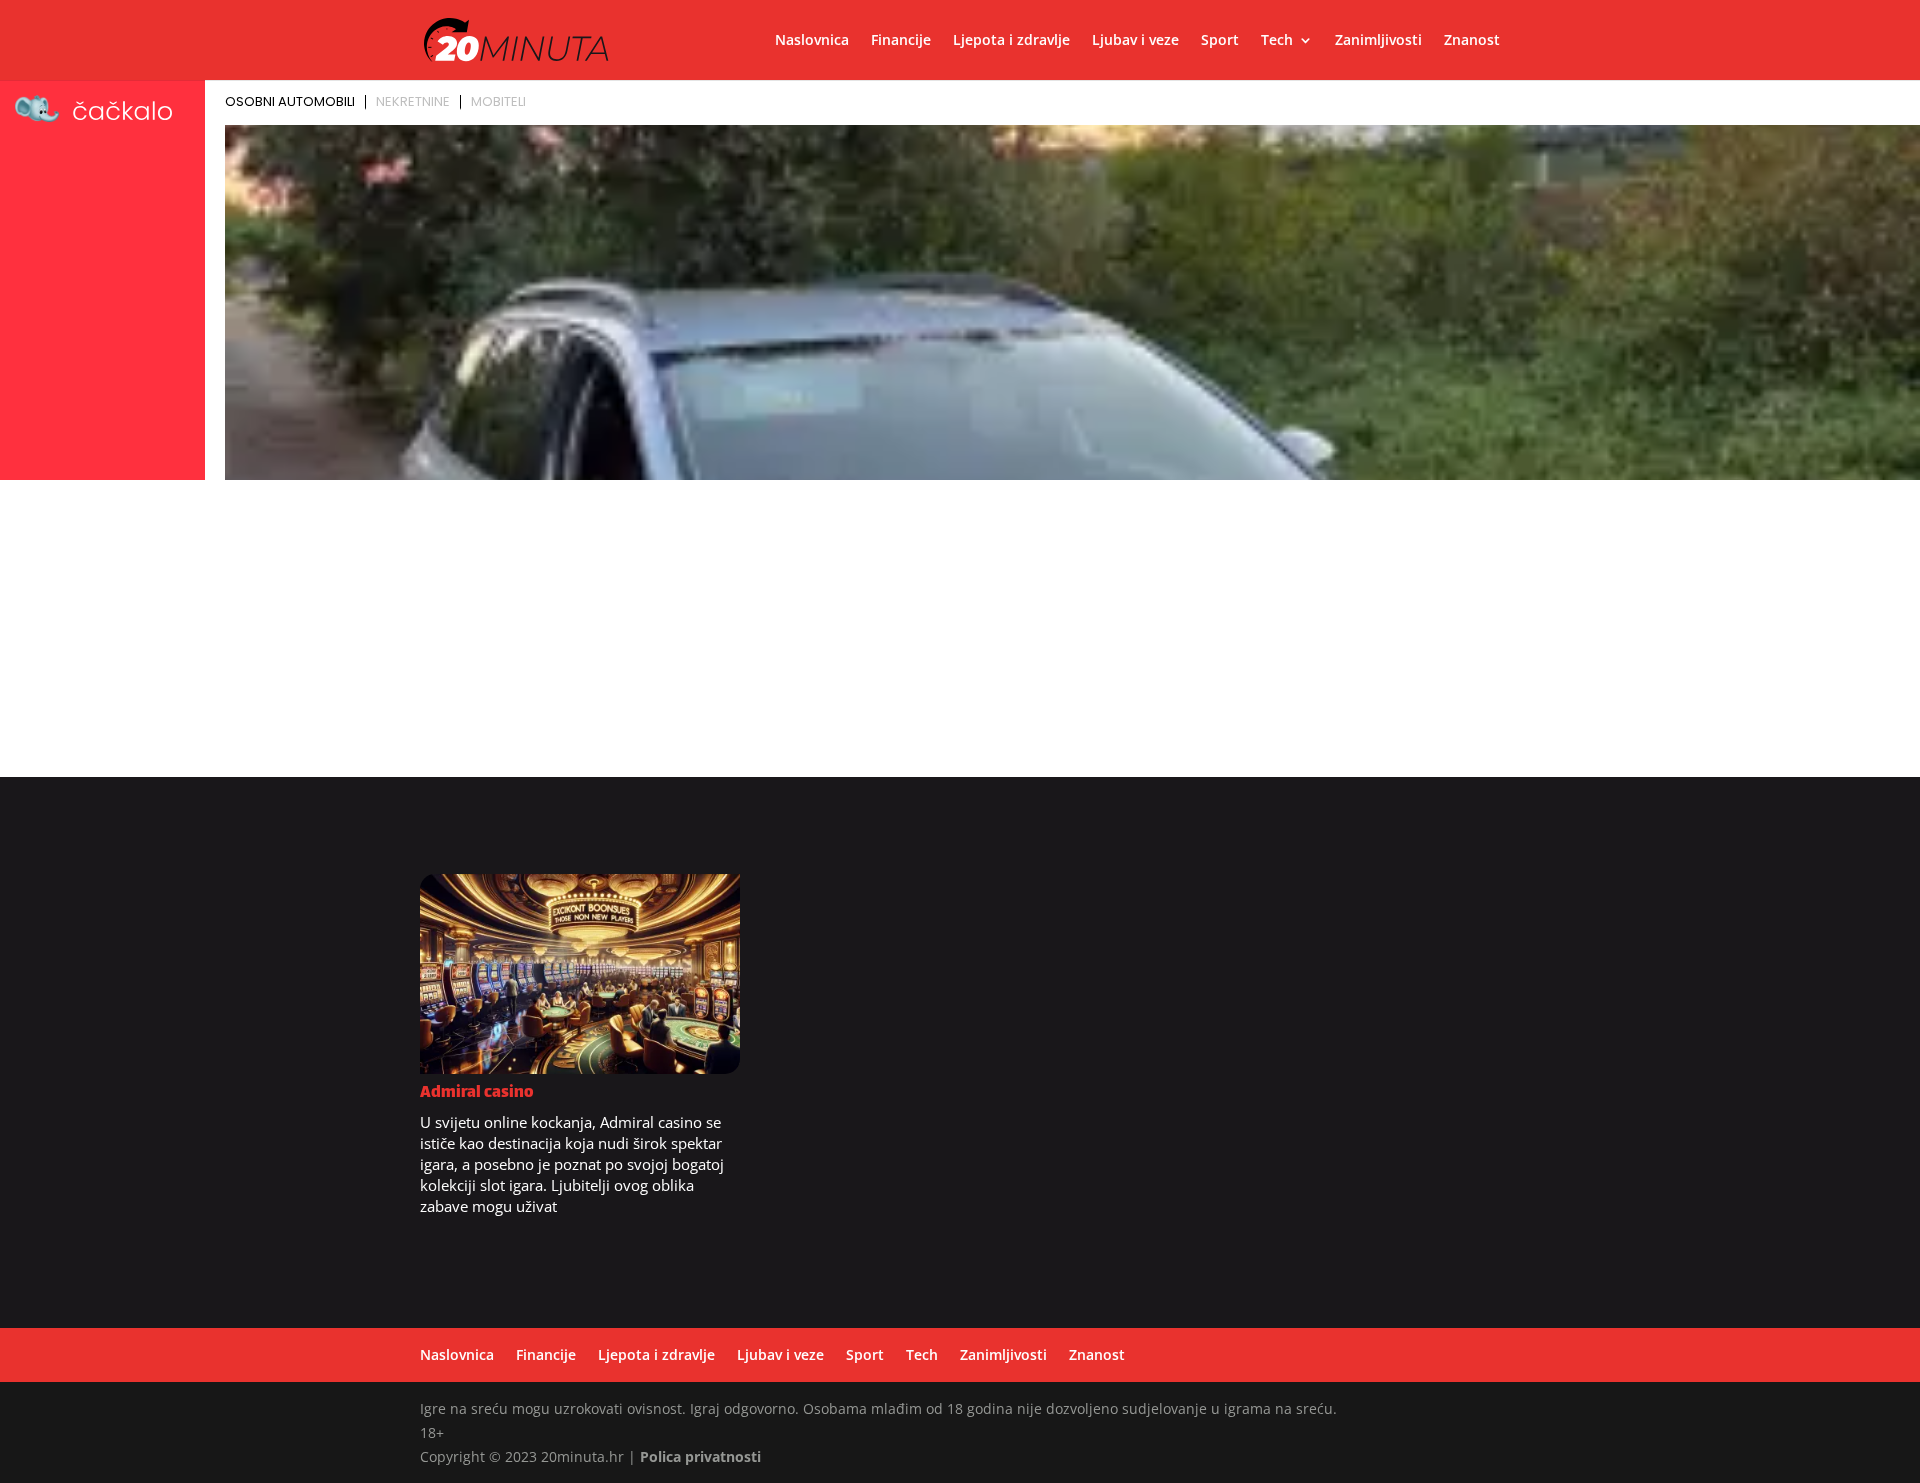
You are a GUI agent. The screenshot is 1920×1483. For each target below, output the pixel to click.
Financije (901, 41)
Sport (1220, 41)
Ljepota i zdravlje (1011, 41)
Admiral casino (477, 1093)
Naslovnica (812, 41)
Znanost (1472, 41)
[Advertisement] (960, 637)
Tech (1277, 41)
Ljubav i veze (1135, 41)
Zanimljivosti (1378, 41)
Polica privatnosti (700, 1456)
